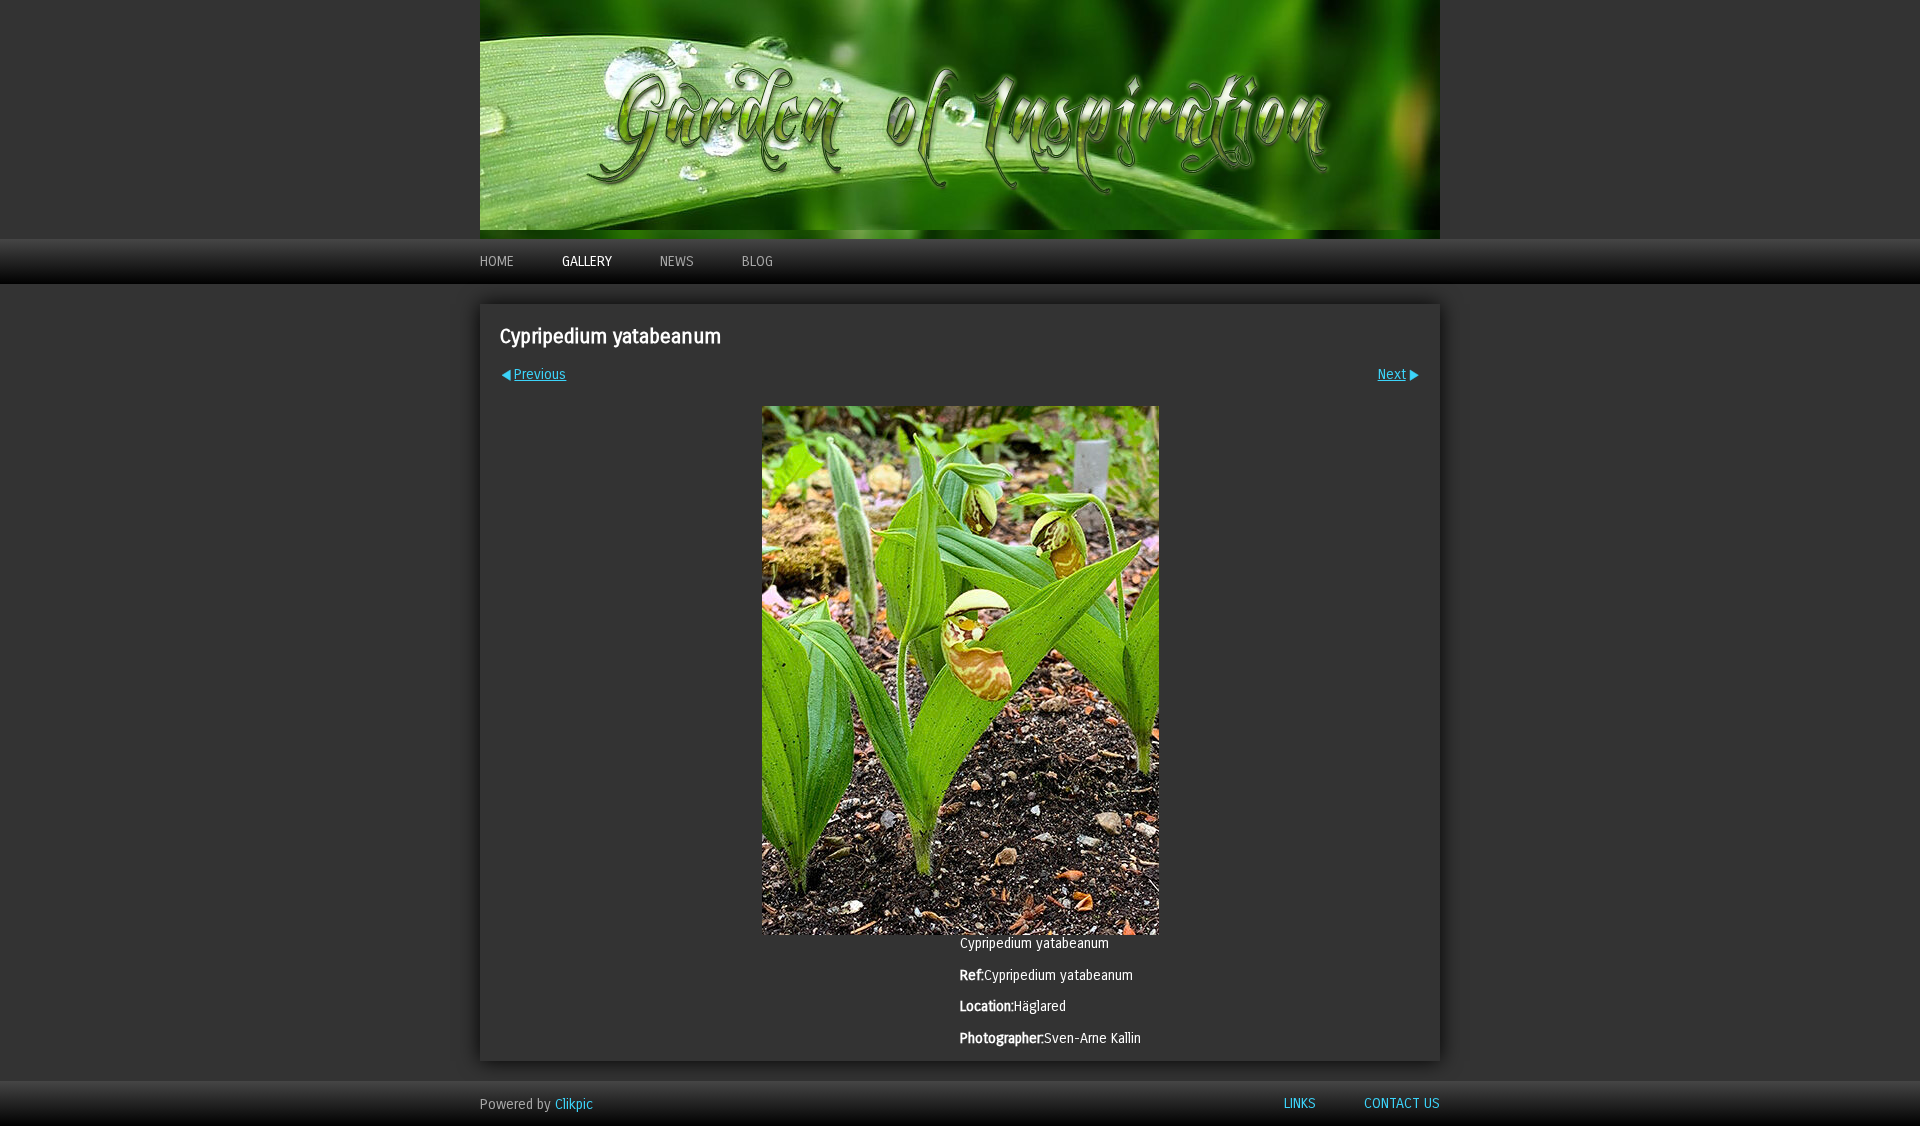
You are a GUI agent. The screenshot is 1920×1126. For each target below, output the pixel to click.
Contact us (1402, 1103)
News (677, 261)
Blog (757, 261)
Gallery (587, 261)
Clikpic (574, 1103)
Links (1300, 1103)
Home (497, 261)
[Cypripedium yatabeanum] (960, 670)
